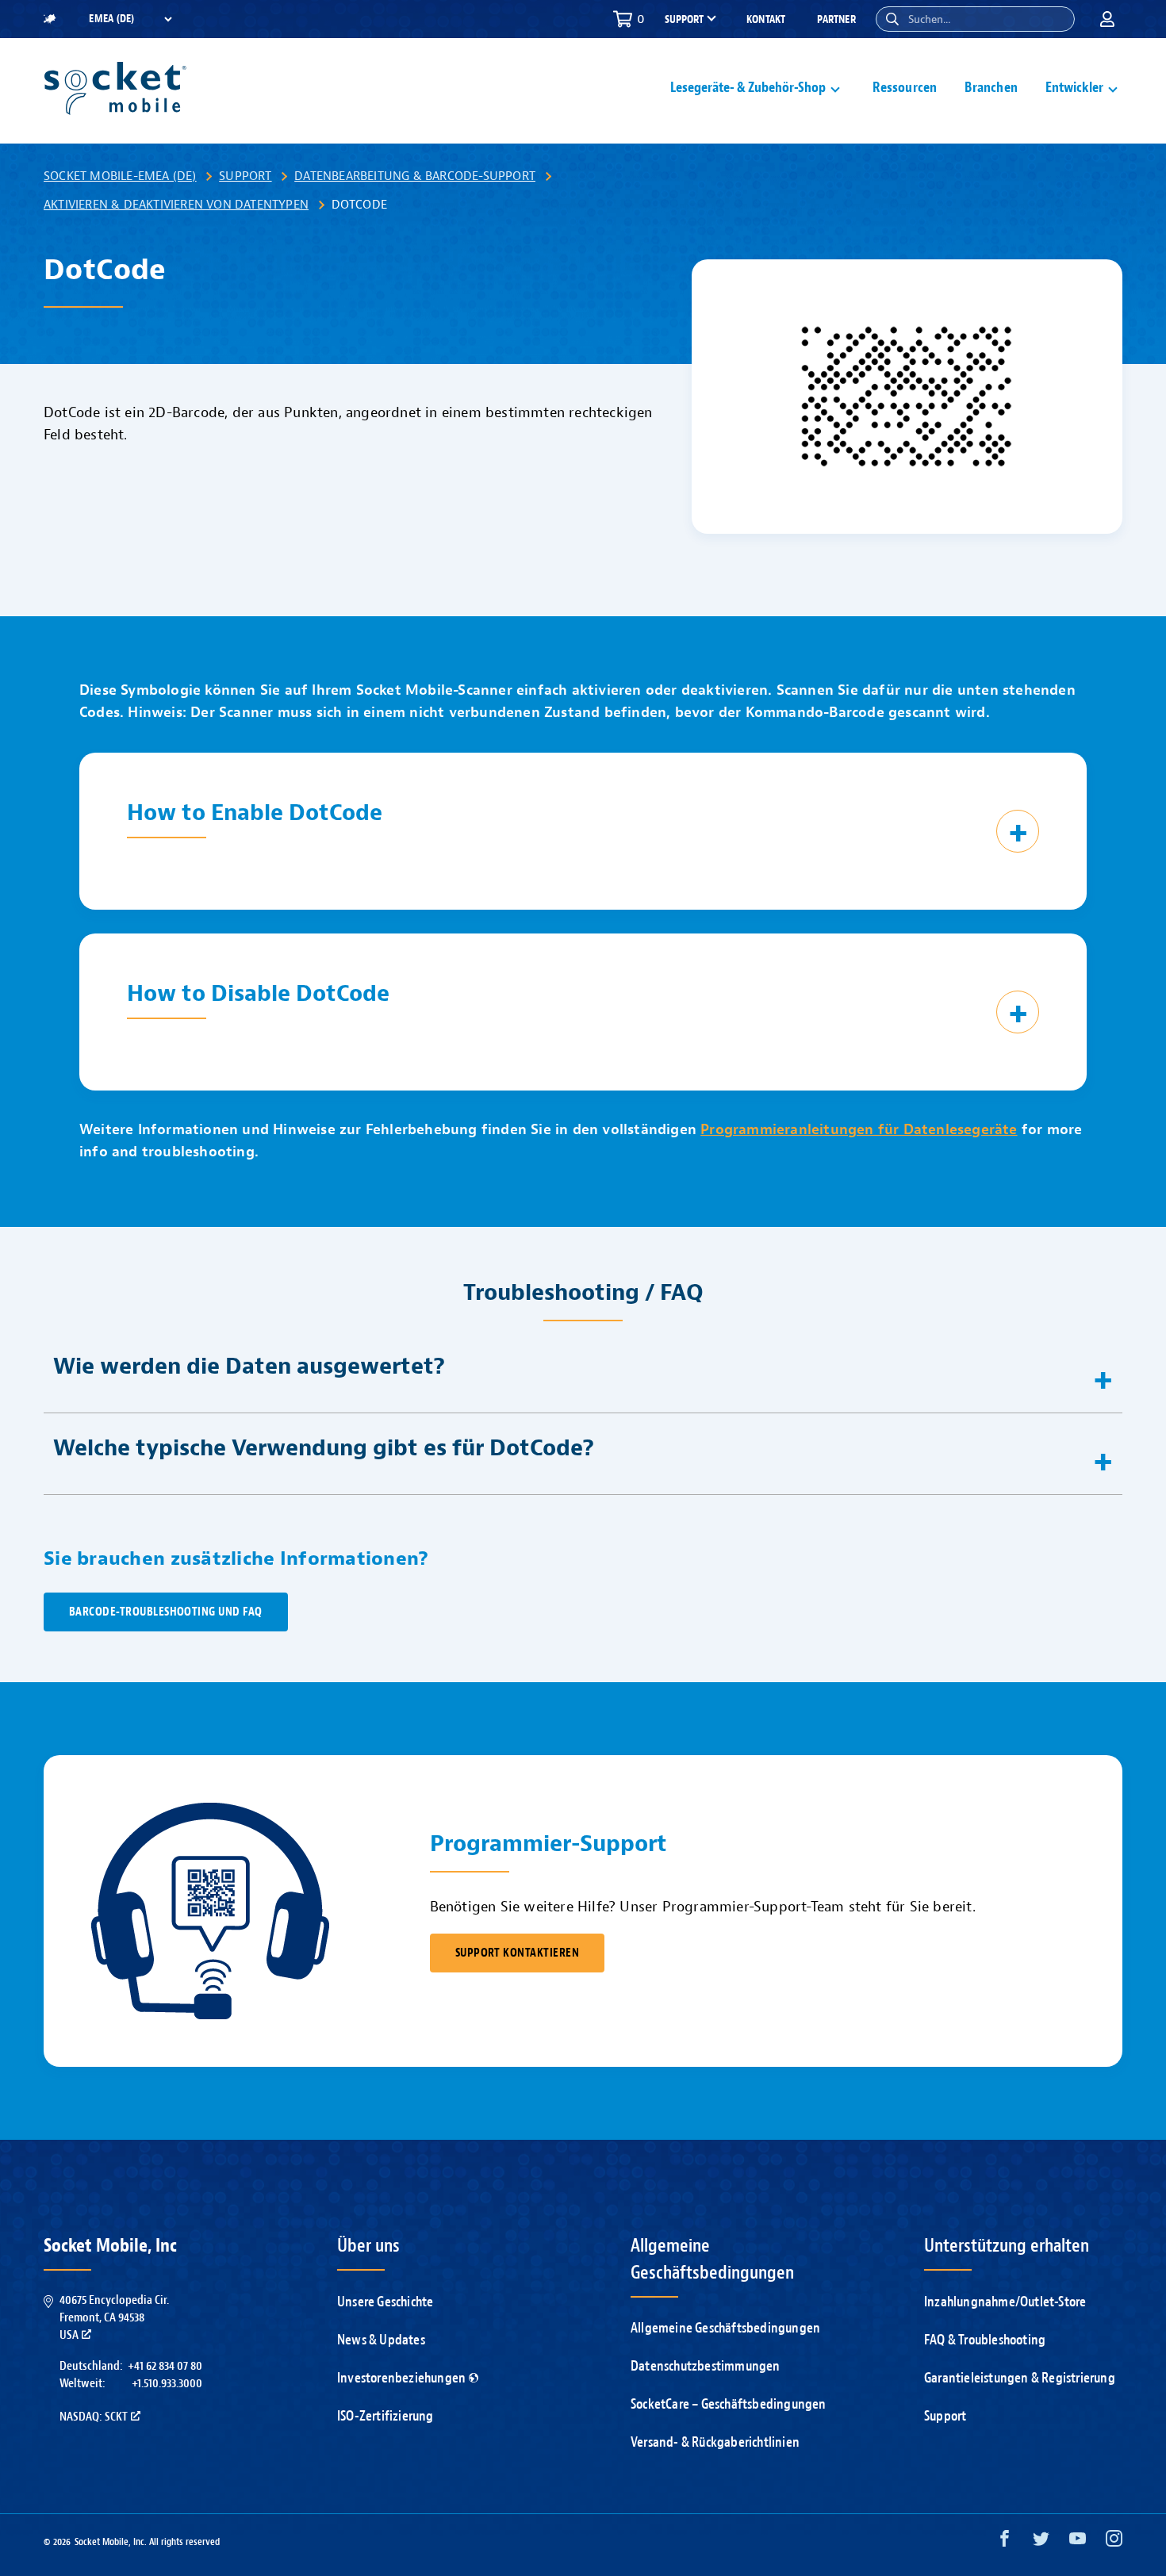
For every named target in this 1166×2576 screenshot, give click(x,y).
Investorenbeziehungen (401, 2378)
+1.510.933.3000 (167, 2383)
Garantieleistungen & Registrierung (1020, 2378)
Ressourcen (905, 88)
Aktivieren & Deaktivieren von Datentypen (176, 205)
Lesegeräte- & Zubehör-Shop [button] (748, 88)
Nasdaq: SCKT (94, 2417)
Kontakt (766, 19)
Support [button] (684, 20)
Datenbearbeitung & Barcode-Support (415, 176)
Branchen (991, 88)
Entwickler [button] (1074, 88)
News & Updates (381, 2340)
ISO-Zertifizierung (385, 2416)
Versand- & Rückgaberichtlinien (715, 2442)
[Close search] (1057, 19)
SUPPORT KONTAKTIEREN (517, 1953)
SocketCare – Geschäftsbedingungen (729, 2404)
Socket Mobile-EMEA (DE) (120, 176)
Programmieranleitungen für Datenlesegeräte (859, 1130)
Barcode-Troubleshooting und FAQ (166, 1612)
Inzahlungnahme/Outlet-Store (1005, 2302)
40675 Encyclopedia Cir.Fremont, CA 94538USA (114, 2318)
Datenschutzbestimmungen (706, 2366)
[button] (892, 19)
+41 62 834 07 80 (165, 2366)
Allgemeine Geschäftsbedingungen (725, 2328)
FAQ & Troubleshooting (985, 2340)
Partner (836, 19)
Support (245, 176)
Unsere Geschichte (385, 2302)
